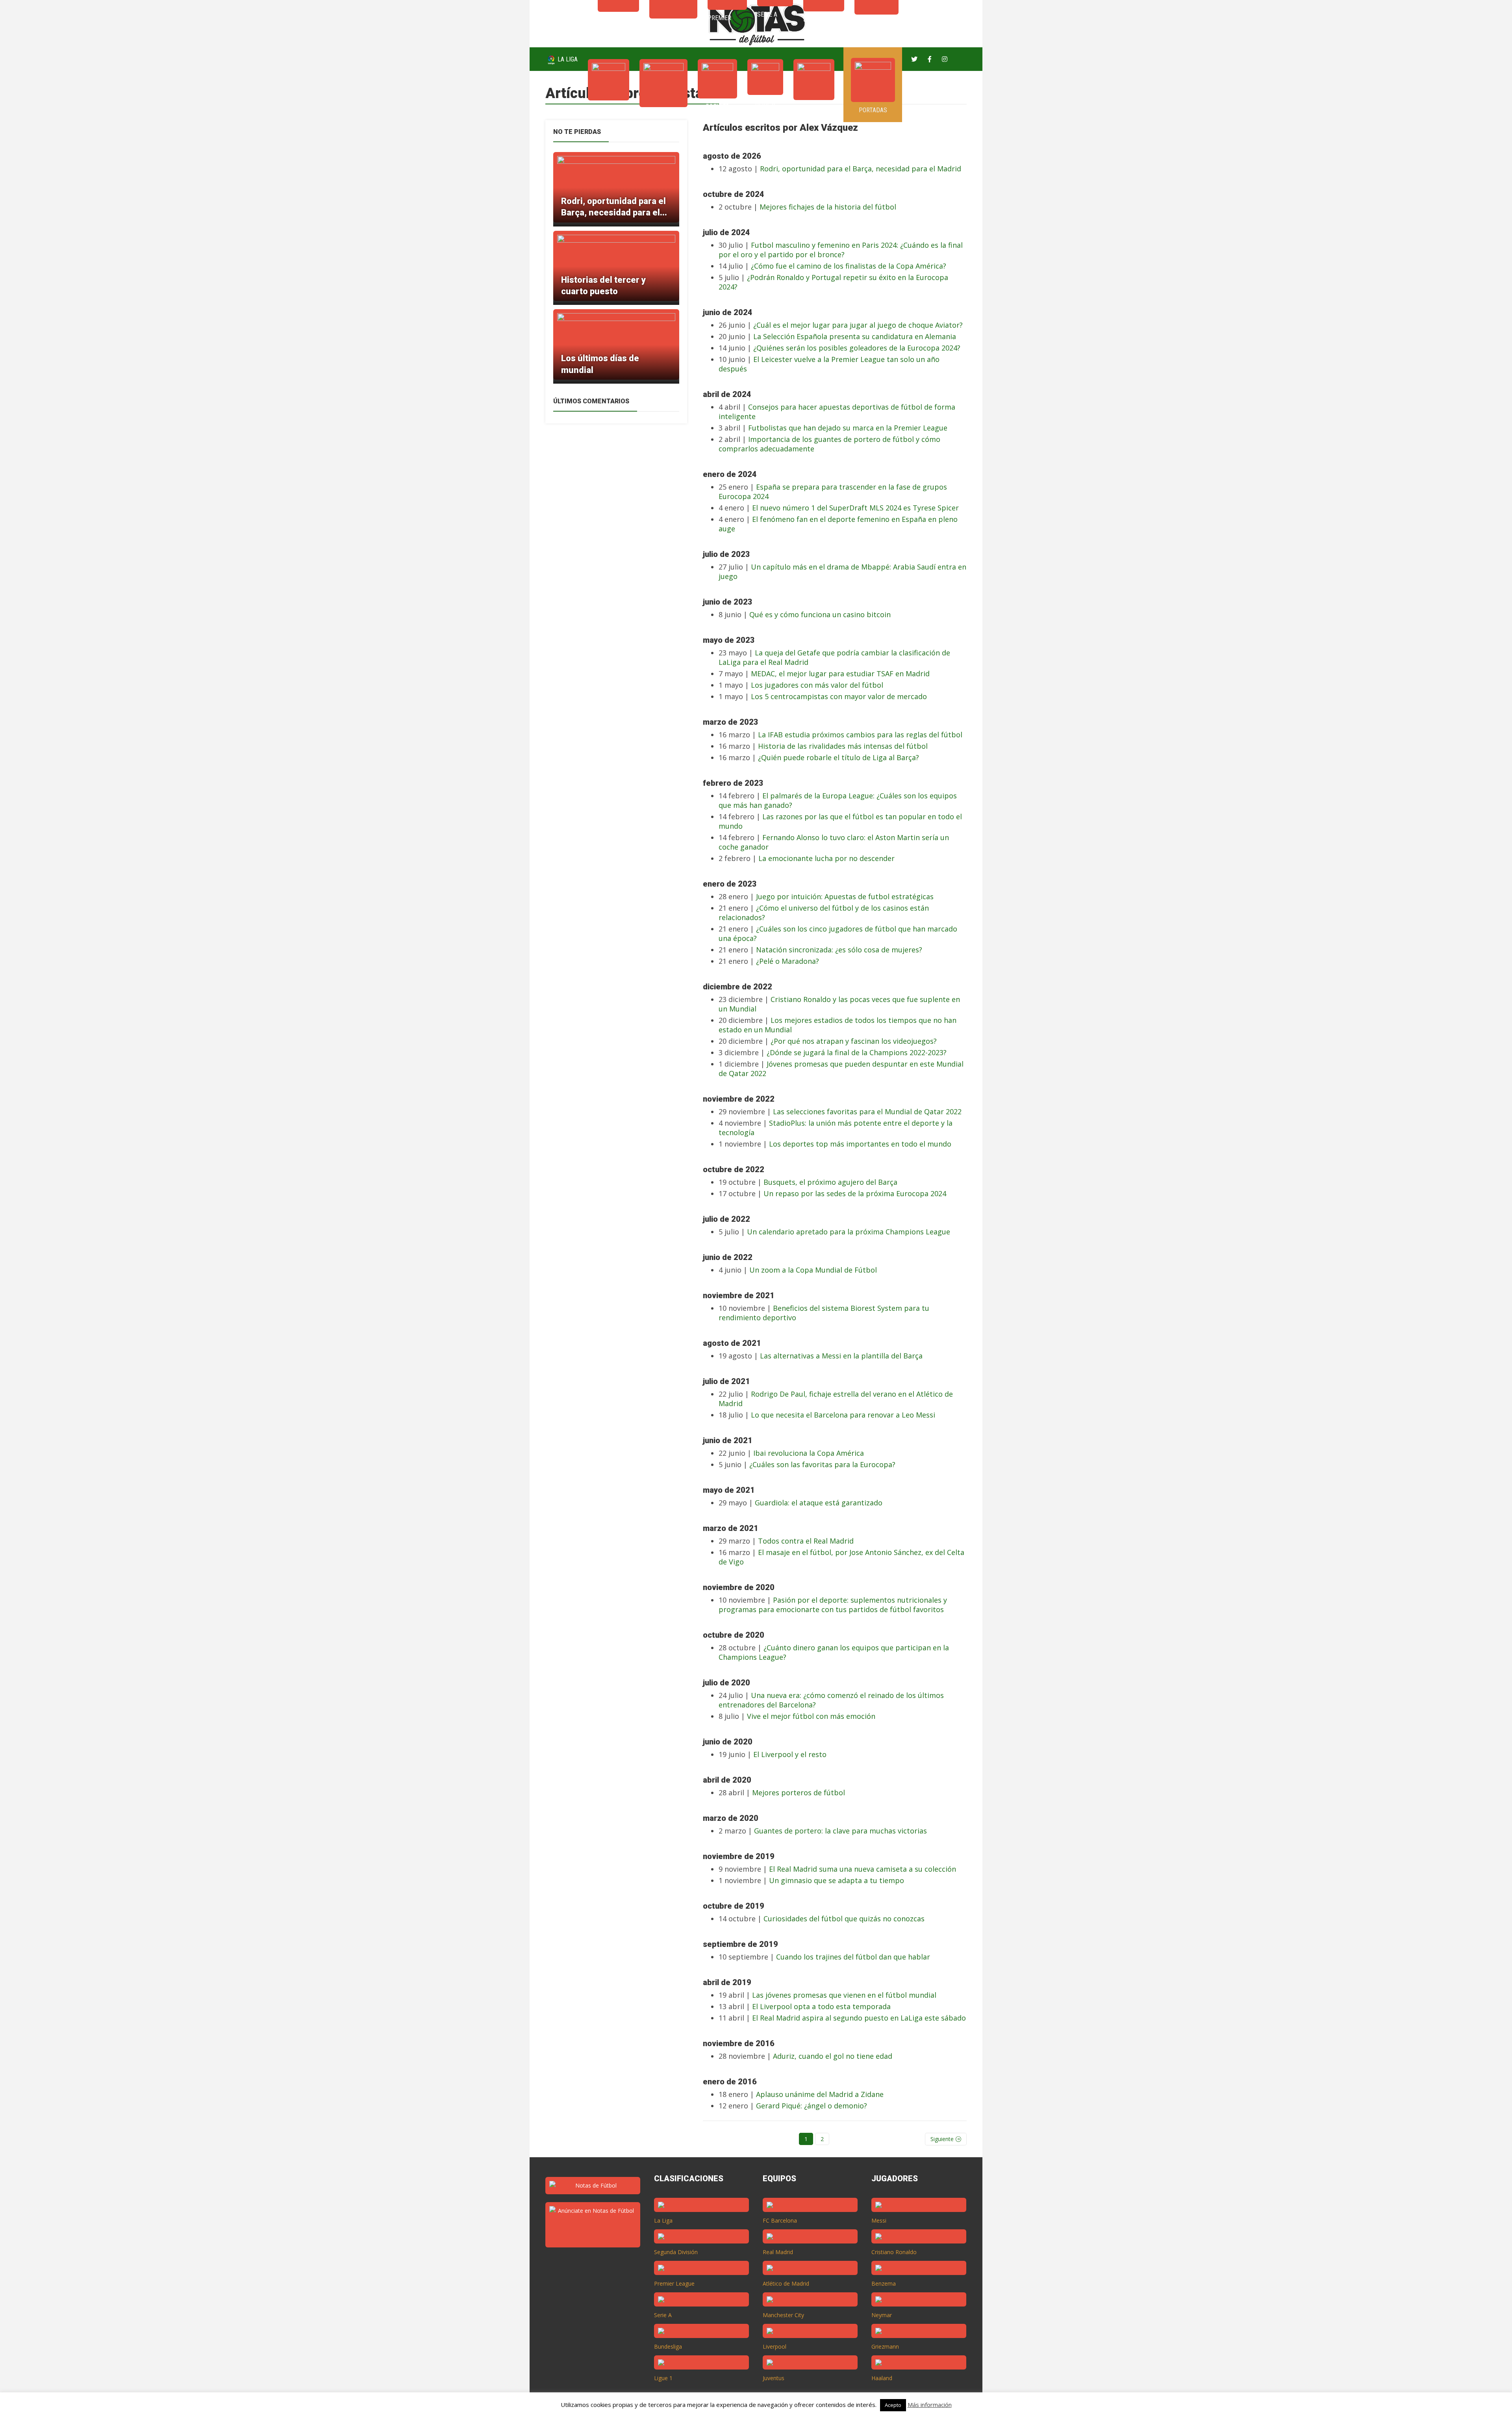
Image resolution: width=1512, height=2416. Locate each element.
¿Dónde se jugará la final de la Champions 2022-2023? (857, 1052)
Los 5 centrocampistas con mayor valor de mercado (839, 696)
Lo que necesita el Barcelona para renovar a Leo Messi (843, 1415)
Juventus (774, 2378)
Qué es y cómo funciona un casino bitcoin (820, 614)
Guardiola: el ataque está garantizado (819, 1503)
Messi (879, 2220)
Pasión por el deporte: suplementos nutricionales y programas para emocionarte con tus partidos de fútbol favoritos (833, 1605)
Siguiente (942, 2139)
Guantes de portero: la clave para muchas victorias (840, 1831)
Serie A (765, 103)
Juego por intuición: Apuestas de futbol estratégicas (845, 896)
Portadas (873, 110)
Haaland (882, 2378)
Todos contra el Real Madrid (806, 1541)
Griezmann (885, 2346)
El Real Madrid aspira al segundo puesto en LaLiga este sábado (859, 2018)
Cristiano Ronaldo (894, 2252)
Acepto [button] (893, 2405)
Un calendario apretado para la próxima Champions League (849, 1232)
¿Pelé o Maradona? (787, 961)
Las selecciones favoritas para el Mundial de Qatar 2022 (867, 1112)
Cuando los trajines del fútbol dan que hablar (853, 1957)
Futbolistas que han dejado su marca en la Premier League (848, 428)
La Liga (567, 59)
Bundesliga (668, 2346)
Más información (930, 2405)
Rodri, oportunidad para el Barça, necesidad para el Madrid (861, 169)
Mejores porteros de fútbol (799, 1793)
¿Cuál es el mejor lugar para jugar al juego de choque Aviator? (858, 325)
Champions (663, 115)
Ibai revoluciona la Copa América (809, 1453)
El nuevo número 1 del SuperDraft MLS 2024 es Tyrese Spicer (855, 508)
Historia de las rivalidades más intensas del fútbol (843, 746)
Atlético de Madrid (786, 2283)
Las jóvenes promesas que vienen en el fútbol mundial (844, 1995)
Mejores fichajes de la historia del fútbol (828, 207)
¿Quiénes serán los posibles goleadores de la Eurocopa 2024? (857, 348)
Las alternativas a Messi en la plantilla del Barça (841, 1356)
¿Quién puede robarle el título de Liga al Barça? (838, 757)
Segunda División (676, 2252)
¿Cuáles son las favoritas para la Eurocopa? (822, 1464)
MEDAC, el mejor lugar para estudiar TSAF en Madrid (840, 674)
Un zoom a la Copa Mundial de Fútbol (813, 1270)
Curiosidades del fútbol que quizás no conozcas (844, 1919)
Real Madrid (778, 2252)
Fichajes (609, 109)
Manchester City (783, 2315)
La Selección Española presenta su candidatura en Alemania (855, 336)
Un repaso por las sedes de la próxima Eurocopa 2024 (855, 1193)
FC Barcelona (780, 2220)
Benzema (884, 2283)
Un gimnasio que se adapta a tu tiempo (837, 1880)
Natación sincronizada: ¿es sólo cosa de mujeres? (839, 950)
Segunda (814, 108)
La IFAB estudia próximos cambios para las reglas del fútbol (860, 735)
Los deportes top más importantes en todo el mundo (860, 1144)
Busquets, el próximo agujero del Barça (830, 1182)
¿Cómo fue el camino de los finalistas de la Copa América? (849, 266)
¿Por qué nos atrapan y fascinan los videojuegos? (854, 1041)
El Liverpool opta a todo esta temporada (821, 2006)
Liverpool (775, 2346)
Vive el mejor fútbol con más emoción (811, 1716)
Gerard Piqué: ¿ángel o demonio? (812, 2106)
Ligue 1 (663, 2378)
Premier (717, 107)
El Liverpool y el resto (790, 1754)
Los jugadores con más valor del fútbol (817, 685)
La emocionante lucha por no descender (826, 858)
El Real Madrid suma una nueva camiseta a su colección (863, 1869)
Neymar (882, 2315)
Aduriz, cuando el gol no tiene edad (833, 2056)
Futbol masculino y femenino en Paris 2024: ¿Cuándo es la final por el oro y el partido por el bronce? (841, 250)
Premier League (674, 2283)
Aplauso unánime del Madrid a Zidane (820, 2094)
